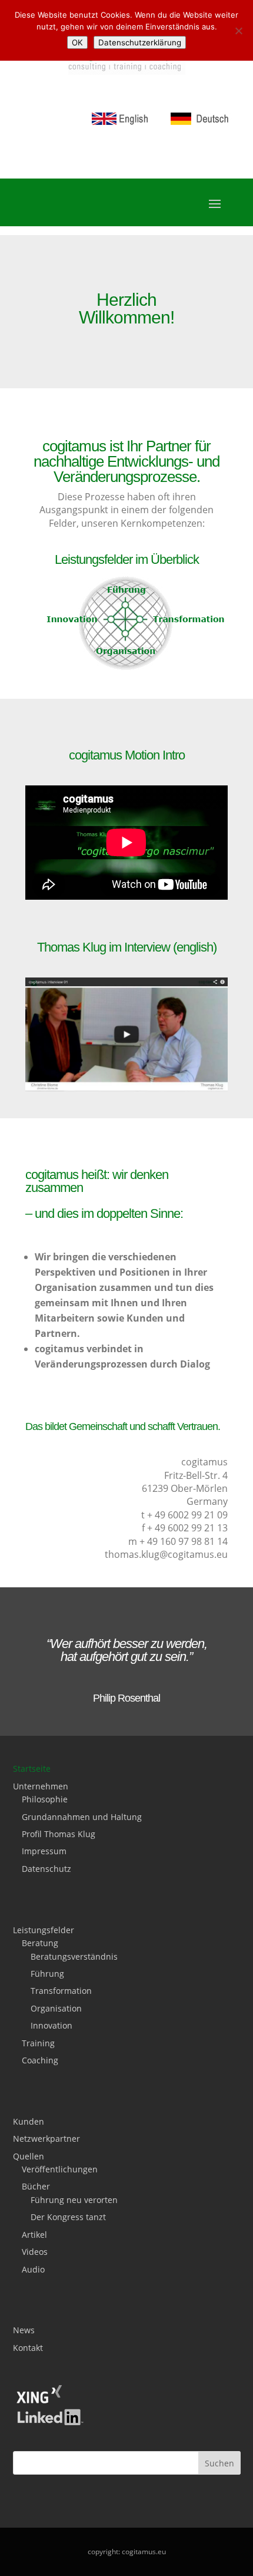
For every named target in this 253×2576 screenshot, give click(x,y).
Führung (47, 1974)
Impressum (44, 1851)
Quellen (29, 2156)
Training (38, 2043)
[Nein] (238, 31)
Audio (33, 2269)
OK (77, 42)
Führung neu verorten (74, 2200)
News (24, 2330)
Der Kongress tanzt (68, 2217)
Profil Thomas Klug (59, 1834)
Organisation (56, 2008)
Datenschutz (46, 1869)
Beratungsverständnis (74, 1956)
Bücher (36, 2186)
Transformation (61, 1991)
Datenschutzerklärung (140, 42)
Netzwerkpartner (46, 2139)
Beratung (40, 1943)
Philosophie (45, 1799)
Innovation (51, 2025)
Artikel (34, 2235)
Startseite (32, 1768)
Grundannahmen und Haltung (82, 1817)
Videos (35, 2252)
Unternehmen (41, 1786)
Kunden (29, 2121)
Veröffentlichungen (60, 2169)
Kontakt (28, 2348)
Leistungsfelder (44, 1930)
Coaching (40, 2060)
